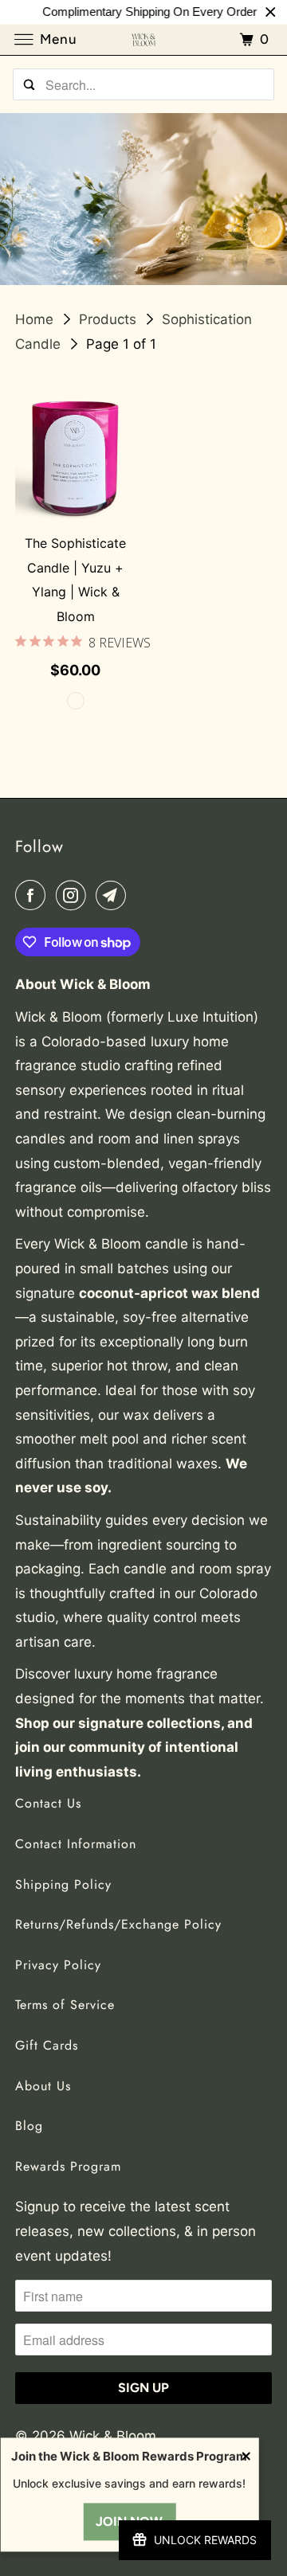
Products (110, 319)
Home (36, 319)
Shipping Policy (63, 1884)
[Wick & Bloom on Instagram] (74, 895)
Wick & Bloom (115, 2436)
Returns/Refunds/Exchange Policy (118, 1924)
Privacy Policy (58, 1965)
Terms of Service (65, 2005)
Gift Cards (47, 2045)
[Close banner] (271, 12)
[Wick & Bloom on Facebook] (33, 895)
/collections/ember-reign (143, 199)
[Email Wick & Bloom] (114, 895)
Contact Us (48, 1803)
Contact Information (76, 1844)
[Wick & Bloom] (143, 39)
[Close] (246, 2458)
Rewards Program (68, 2166)
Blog (29, 2126)
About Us (43, 2086)
